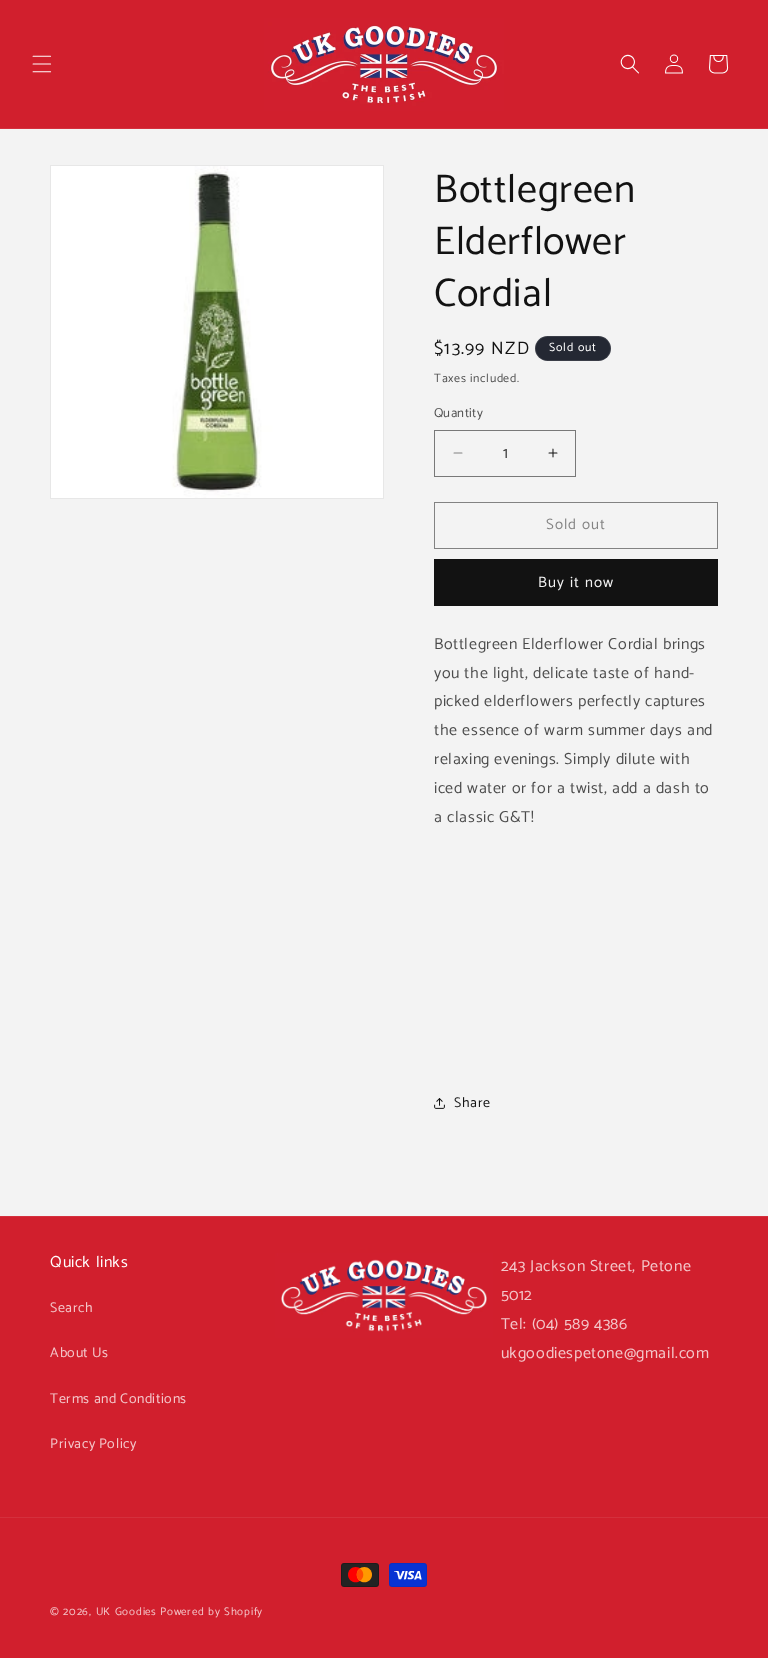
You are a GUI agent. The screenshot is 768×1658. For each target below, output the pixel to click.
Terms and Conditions (118, 1399)
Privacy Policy (93, 1444)
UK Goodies (126, 1612)
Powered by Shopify (211, 1612)
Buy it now (576, 582)
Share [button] (472, 1103)
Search (72, 1308)
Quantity (458, 414)
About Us (79, 1353)
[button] (42, 64)
